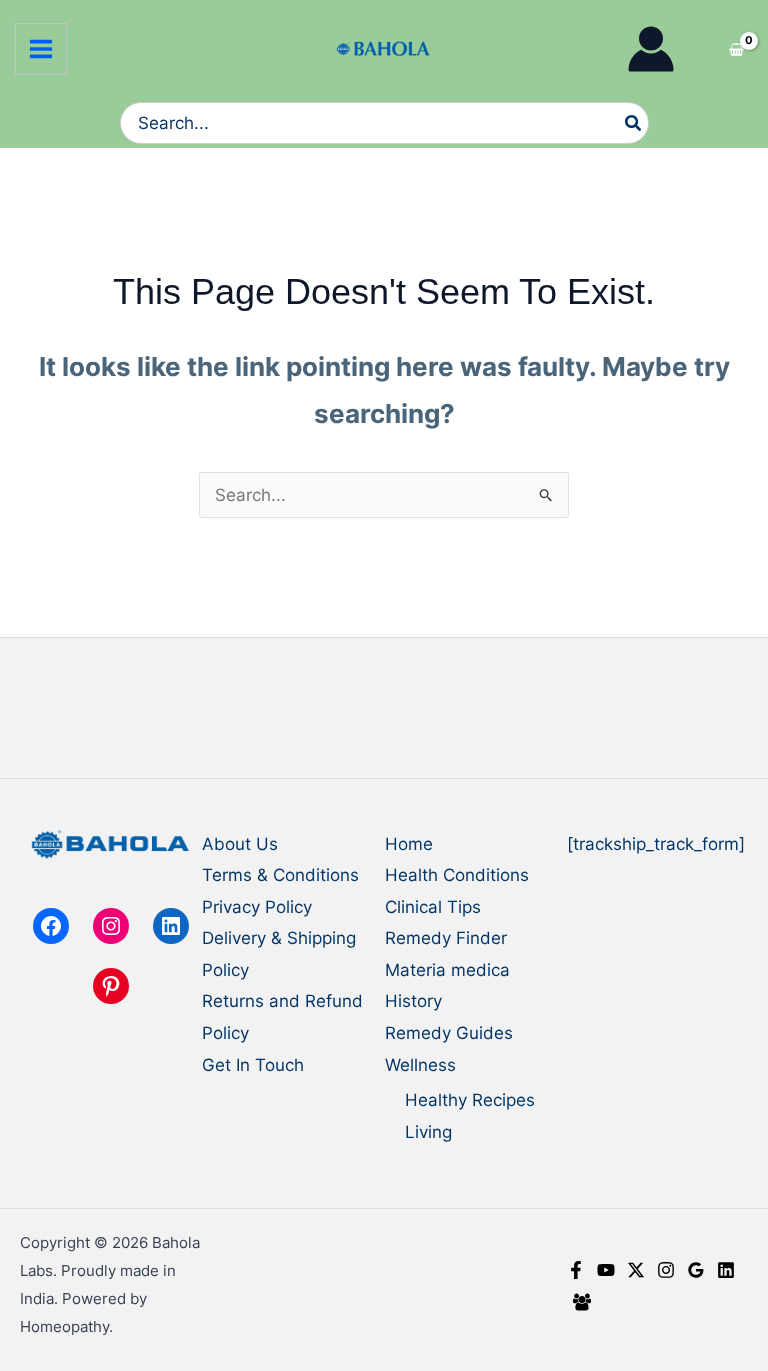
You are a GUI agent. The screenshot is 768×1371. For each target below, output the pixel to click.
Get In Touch (253, 1065)
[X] (636, 1270)
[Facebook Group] (582, 1302)
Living (428, 1132)
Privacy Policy (257, 907)
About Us (240, 844)
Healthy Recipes (470, 1100)
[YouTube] (606, 1270)
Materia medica (447, 970)
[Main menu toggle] (41, 49)
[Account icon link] (651, 49)
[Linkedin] (726, 1270)
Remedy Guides (449, 1033)
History (413, 1001)
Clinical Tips (433, 907)
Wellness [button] (420, 1065)
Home (409, 844)
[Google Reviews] (696, 1270)
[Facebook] (576, 1270)
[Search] (634, 123)
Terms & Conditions (280, 875)
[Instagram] (666, 1270)
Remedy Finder (446, 938)
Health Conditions (457, 875)
